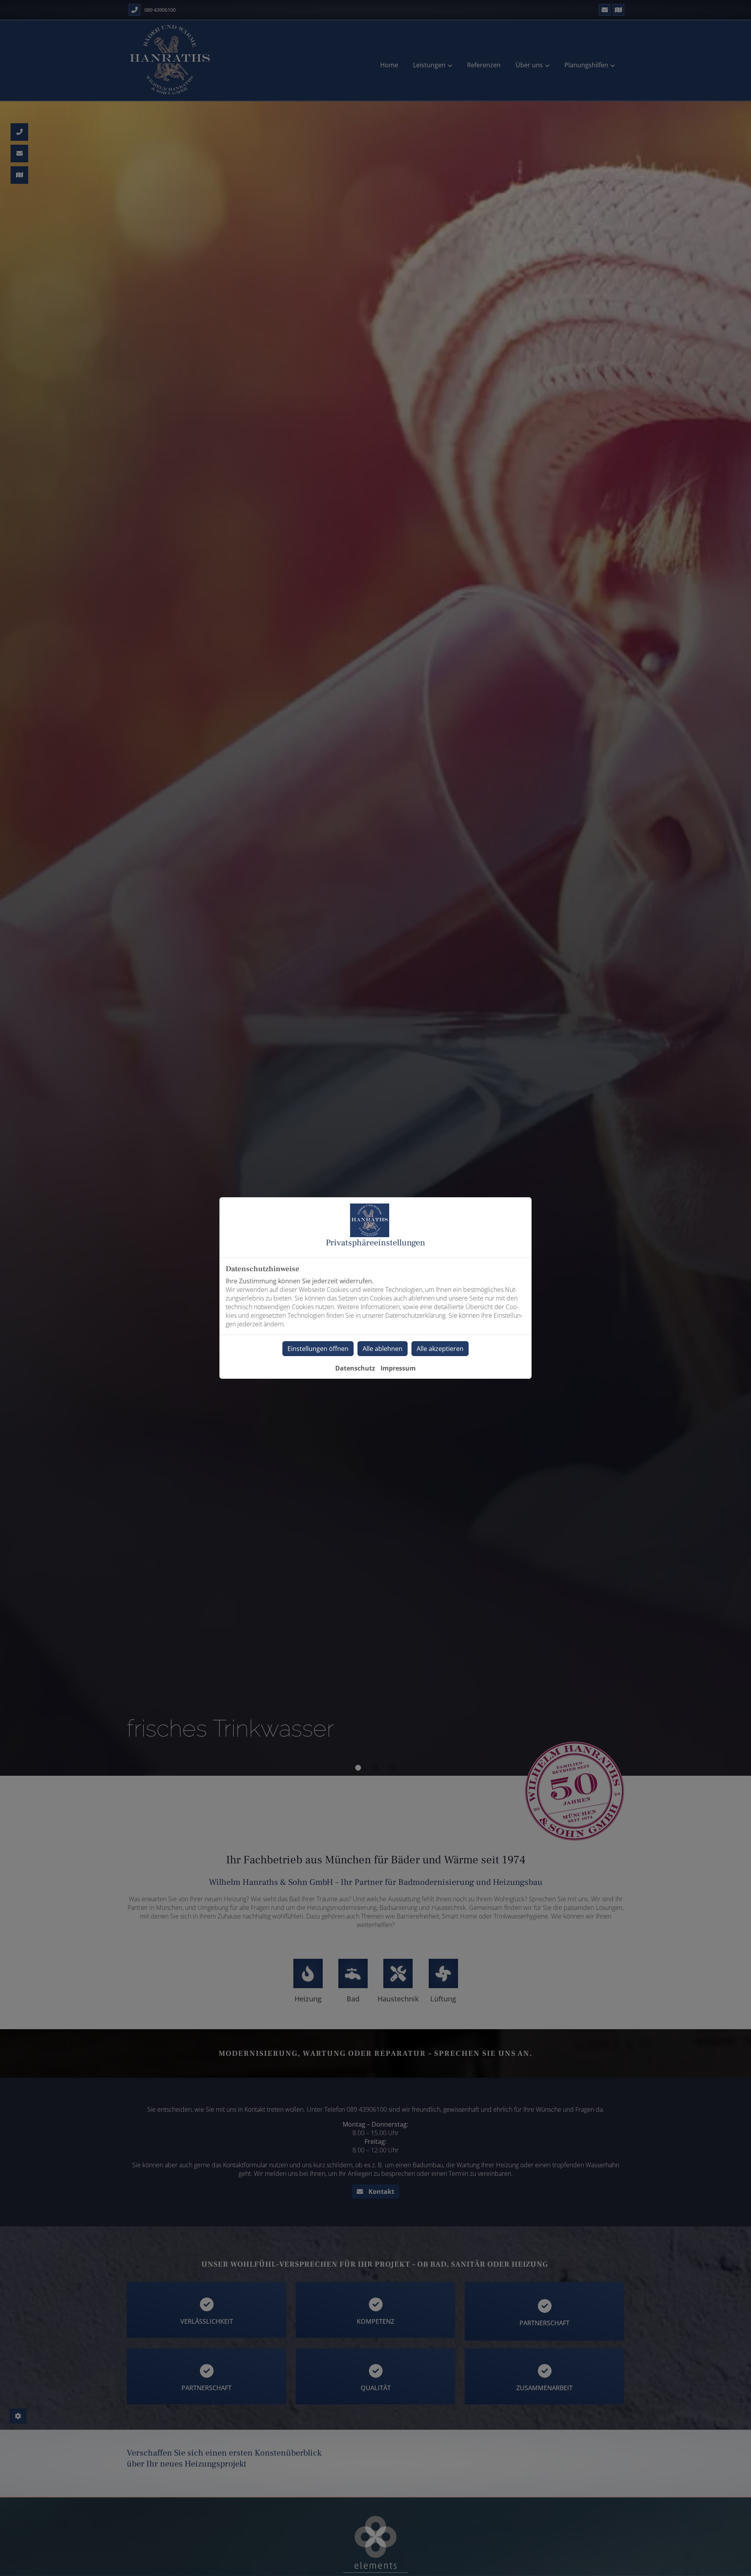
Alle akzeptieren (440, 1349)
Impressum (398, 1368)
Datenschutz (355, 1368)
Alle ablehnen (383, 1349)
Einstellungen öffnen (318, 1349)
